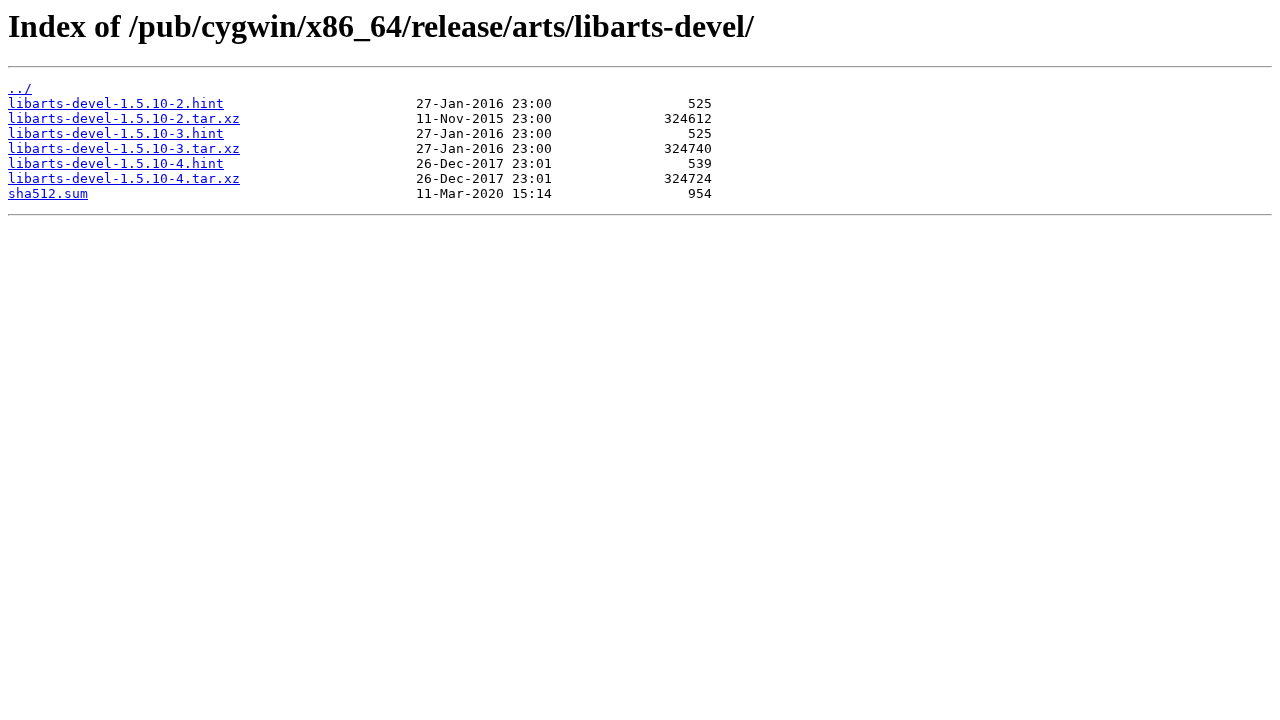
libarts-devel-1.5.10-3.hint (116, 133)
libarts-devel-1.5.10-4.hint (116, 163)
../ (20, 88)
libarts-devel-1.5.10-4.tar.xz (124, 178)
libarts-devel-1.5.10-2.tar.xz (124, 118)
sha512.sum (48, 193)
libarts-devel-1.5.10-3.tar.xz (124, 148)
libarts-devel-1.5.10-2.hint (116, 103)
